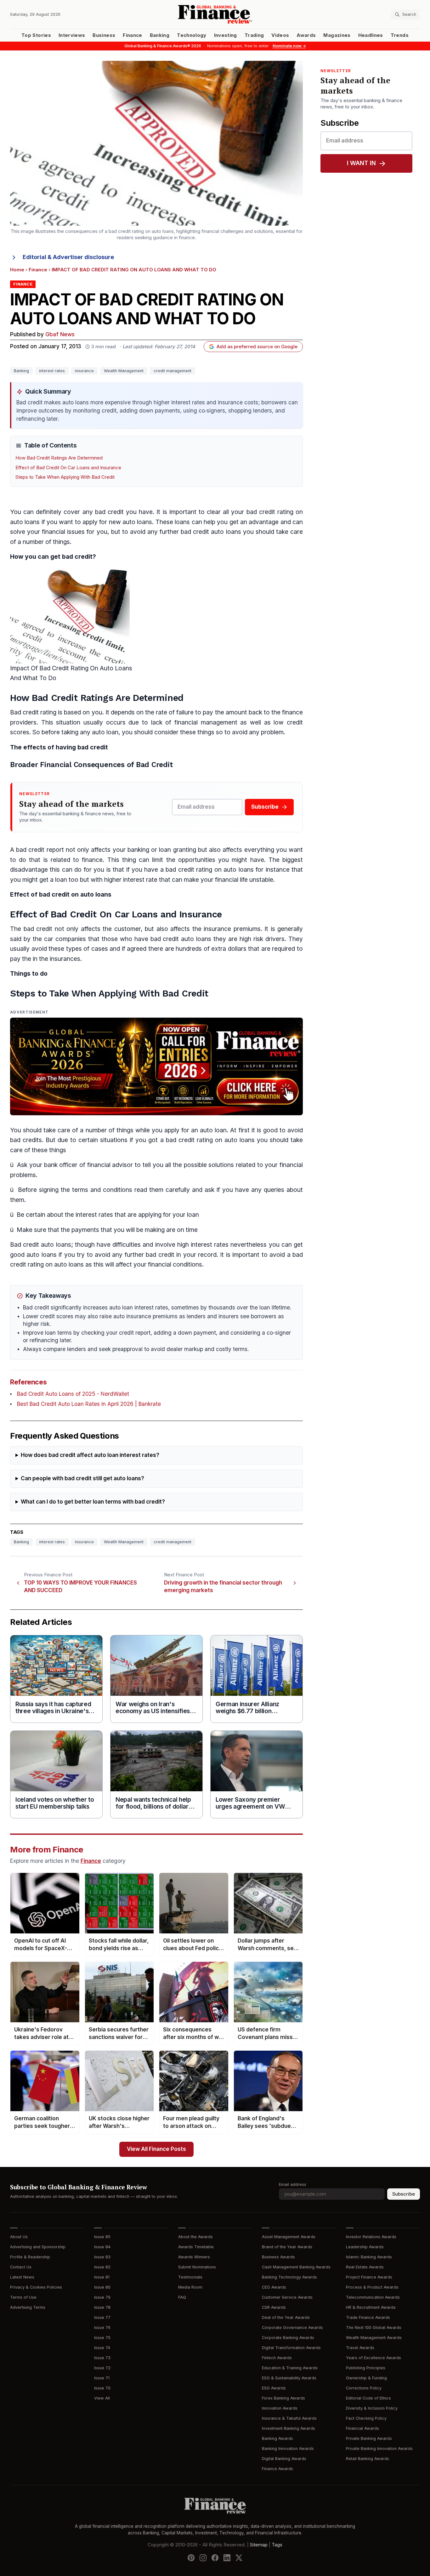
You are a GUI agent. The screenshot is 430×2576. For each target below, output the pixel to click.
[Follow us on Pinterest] (191, 2557)
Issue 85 (102, 2237)
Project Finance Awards (369, 2277)
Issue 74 (102, 2348)
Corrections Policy (364, 2388)
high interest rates (203, 1245)
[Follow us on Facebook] (215, 2557)
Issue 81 (102, 2277)
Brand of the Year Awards (287, 2247)
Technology (192, 35)
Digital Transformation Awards (291, 2348)
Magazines (337, 35)
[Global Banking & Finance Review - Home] (215, 14)
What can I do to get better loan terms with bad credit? (93, 1502)
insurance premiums (232, 929)
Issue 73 (102, 2358)
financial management (206, 722)
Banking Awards (277, 2438)
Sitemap (259, 2544)
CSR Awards (274, 2307)
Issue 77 (102, 2317)
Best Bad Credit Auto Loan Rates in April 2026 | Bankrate (89, 1404)
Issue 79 (102, 2297)
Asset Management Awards (289, 2237)
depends (123, 712)
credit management (173, 371)
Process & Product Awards (372, 2287)
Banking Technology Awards (289, 2277)
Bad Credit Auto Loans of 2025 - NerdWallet (73, 1394)
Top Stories (36, 35)
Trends (400, 35)
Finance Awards (277, 2469)
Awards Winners (194, 2257)
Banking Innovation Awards (288, 2449)
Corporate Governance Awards (292, 2328)
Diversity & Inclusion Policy (372, 2408)
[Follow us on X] (239, 2557)
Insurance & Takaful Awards (289, 2418)
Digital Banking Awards (284, 2459)
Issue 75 (102, 2338)
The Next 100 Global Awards (374, 2328)
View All (102, 2398)
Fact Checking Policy (366, 2418)
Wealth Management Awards (374, 2338)
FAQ (182, 2297)
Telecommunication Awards (373, 2297)
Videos (280, 35)
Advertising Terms (28, 2307)
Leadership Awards (365, 2247)
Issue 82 (102, 2267)
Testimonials (190, 2277)
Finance (132, 35)
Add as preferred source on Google (257, 347)
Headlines (371, 35)
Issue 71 (102, 2378)
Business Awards (278, 2257)
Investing (226, 35)
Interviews (72, 35)
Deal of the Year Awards (286, 2317)
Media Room (190, 2287)
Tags (277, 2544)
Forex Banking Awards (283, 2398)
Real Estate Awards (365, 2267)
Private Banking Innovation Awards (379, 2449)
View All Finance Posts (156, 2149)
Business (104, 35)
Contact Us (21, 2267)
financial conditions (175, 1265)
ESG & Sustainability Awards (289, 2378)
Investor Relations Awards (371, 2237)
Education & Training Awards (290, 2368)
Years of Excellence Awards (373, 2358)
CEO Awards (274, 2287)
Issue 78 (102, 2307)
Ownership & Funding (366, 2378)
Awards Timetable (196, 2247)
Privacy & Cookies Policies (36, 2287)
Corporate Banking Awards (288, 2338)
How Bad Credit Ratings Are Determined (59, 458)
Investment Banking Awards (289, 2428)
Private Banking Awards (369, 2438)
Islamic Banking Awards (369, 2257)
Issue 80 (102, 2287)
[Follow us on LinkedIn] (227, 2557)
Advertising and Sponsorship (38, 2247)
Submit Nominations (197, 2267)
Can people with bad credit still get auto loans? (82, 1479)
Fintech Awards (277, 2358)
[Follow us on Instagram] (203, 2557)
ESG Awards (274, 2388)
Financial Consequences (82, 765)
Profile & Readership (30, 2257)
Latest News (22, 2277)
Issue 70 (102, 2388)
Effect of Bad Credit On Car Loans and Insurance (68, 468)
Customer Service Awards (287, 2297)
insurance (84, 371)
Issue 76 (102, 2328)
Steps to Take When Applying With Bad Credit (65, 477)
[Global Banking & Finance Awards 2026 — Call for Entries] (156, 1066)
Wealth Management (124, 371)
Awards (306, 35)
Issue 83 (102, 2257)
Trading (254, 35)
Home (17, 270)
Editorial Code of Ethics (368, 2398)
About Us (19, 2237)
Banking (160, 35)
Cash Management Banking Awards (296, 2267)
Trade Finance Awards (368, 2317)
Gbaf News (60, 335)
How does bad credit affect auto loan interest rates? (90, 1455)
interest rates (52, 371)
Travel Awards (360, 2348)
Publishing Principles (366, 2368)
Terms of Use (23, 2297)
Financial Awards (362, 2428)
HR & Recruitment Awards (371, 2307)
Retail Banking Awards (368, 2459)
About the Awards (195, 2237)
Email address (293, 2184)
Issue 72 (102, 2368)
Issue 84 (102, 2247)
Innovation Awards (280, 2408)
